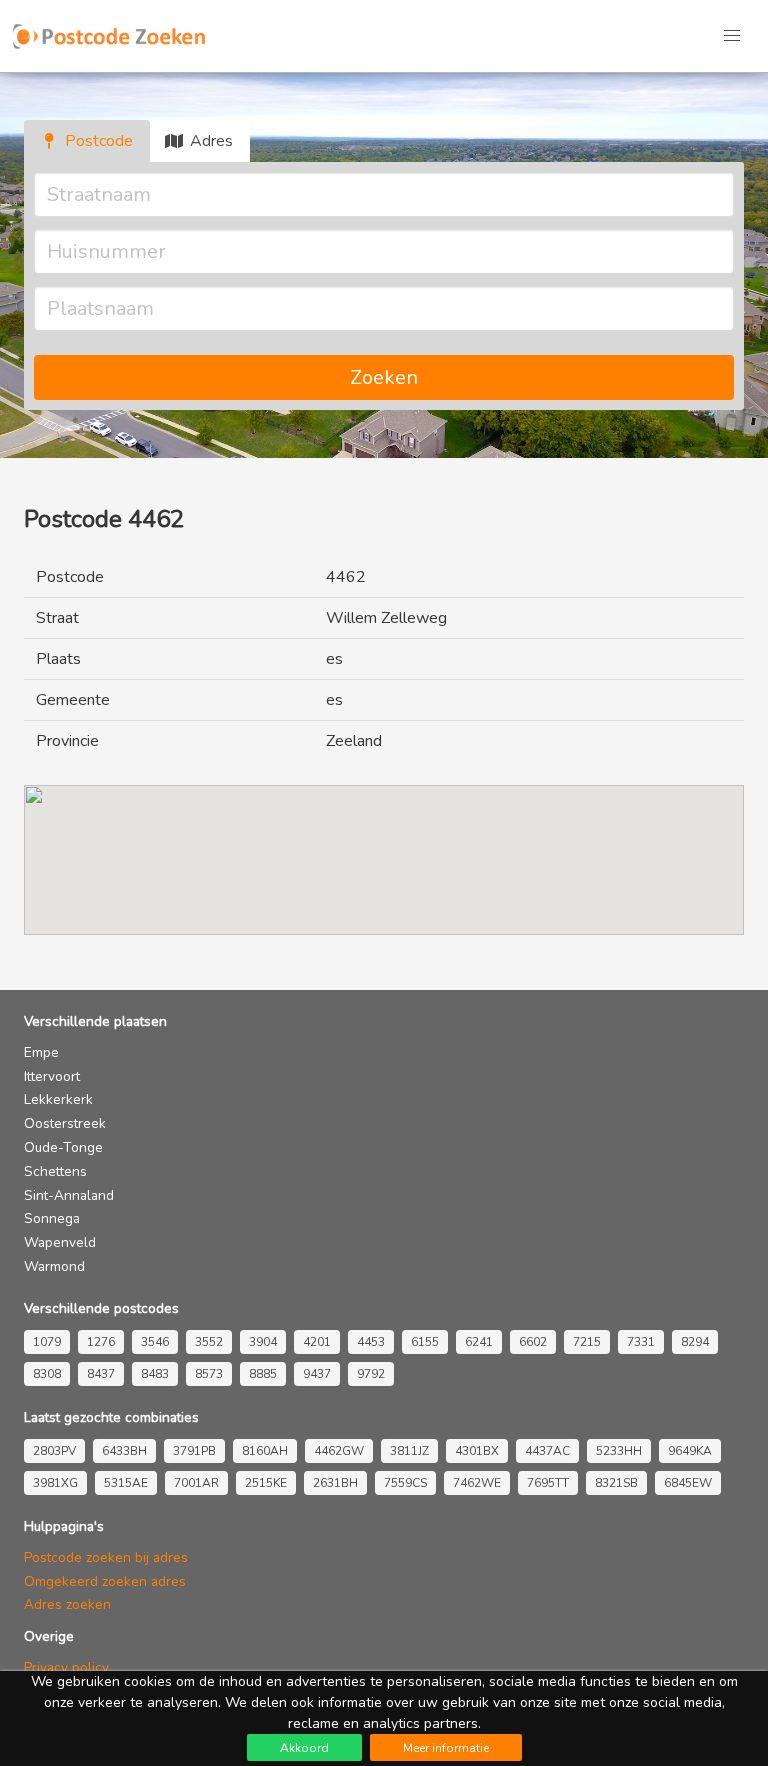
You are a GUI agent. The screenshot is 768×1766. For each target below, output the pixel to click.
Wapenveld (60, 1242)
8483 (155, 1374)
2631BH (335, 1483)
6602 (533, 1342)
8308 (47, 1374)
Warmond (54, 1266)
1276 (101, 1342)
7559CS (405, 1483)
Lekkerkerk (58, 1099)
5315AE (126, 1483)
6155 (425, 1342)
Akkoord (304, 1748)
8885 (263, 1374)
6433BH (124, 1451)
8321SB (616, 1483)
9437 (317, 1374)
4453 (371, 1342)
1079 (47, 1342)
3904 (263, 1342)
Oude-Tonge (63, 1147)
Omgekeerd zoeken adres (105, 1581)
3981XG (55, 1483)
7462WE (477, 1483)
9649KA (690, 1451)
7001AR (196, 1483)
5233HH (619, 1451)
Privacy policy (66, 1667)
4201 (317, 1342)
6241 (479, 1342)
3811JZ (409, 1451)
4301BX (477, 1451)
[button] (732, 36)
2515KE (266, 1483)
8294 (695, 1342)
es (334, 659)
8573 (209, 1374)
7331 (641, 1342)
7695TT (548, 1483)
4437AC (547, 1451)
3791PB (194, 1451)
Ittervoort (52, 1076)
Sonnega (52, 1218)
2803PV (54, 1451)
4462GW (339, 1451)
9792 (371, 1374)
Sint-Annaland (69, 1195)
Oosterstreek (65, 1123)
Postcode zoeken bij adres (106, 1557)
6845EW (688, 1483)
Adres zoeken (67, 1604)
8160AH (265, 1451)
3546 (155, 1342)
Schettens (55, 1171)
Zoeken (384, 377)
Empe (41, 1052)
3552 (209, 1342)
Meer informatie (446, 1748)
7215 (587, 1342)
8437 (101, 1374)
